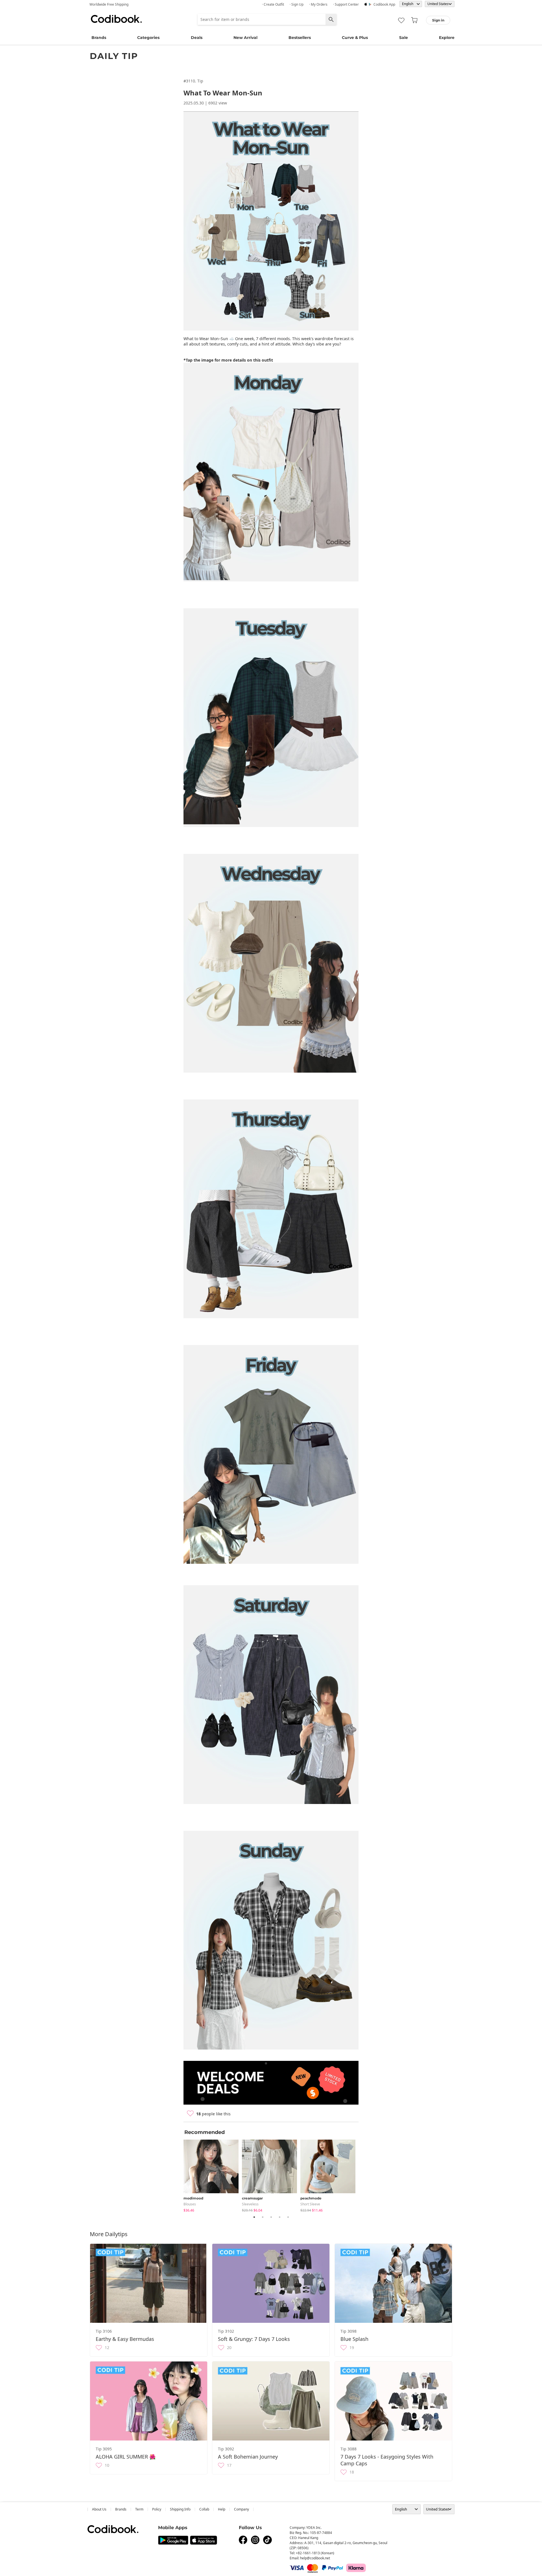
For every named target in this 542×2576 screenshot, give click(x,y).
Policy (157, 2509)
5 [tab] (288, 2217)
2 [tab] (263, 2217)
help (222, 2509)
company (242, 2509)
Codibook (116, 19)
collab (204, 2509)
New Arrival (245, 38)
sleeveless (250, 2204)
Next (363, 2175)
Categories (148, 38)
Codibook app (384, 4)
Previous (179, 2175)
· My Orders (318, 4)
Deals (197, 38)
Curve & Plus (355, 38)
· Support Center (346, 4)
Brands (99, 38)
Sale (404, 38)
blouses (190, 2204)
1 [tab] (254, 2217)
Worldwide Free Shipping (109, 4)
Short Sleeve (310, 2204)
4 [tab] (279, 2217)
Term (139, 2509)
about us (99, 2509)
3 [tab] (271, 2217)
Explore (447, 38)
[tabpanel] (213, 2175)
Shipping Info (180, 2509)
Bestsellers (300, 38)
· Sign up (297, 4)
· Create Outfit (273, 4)
